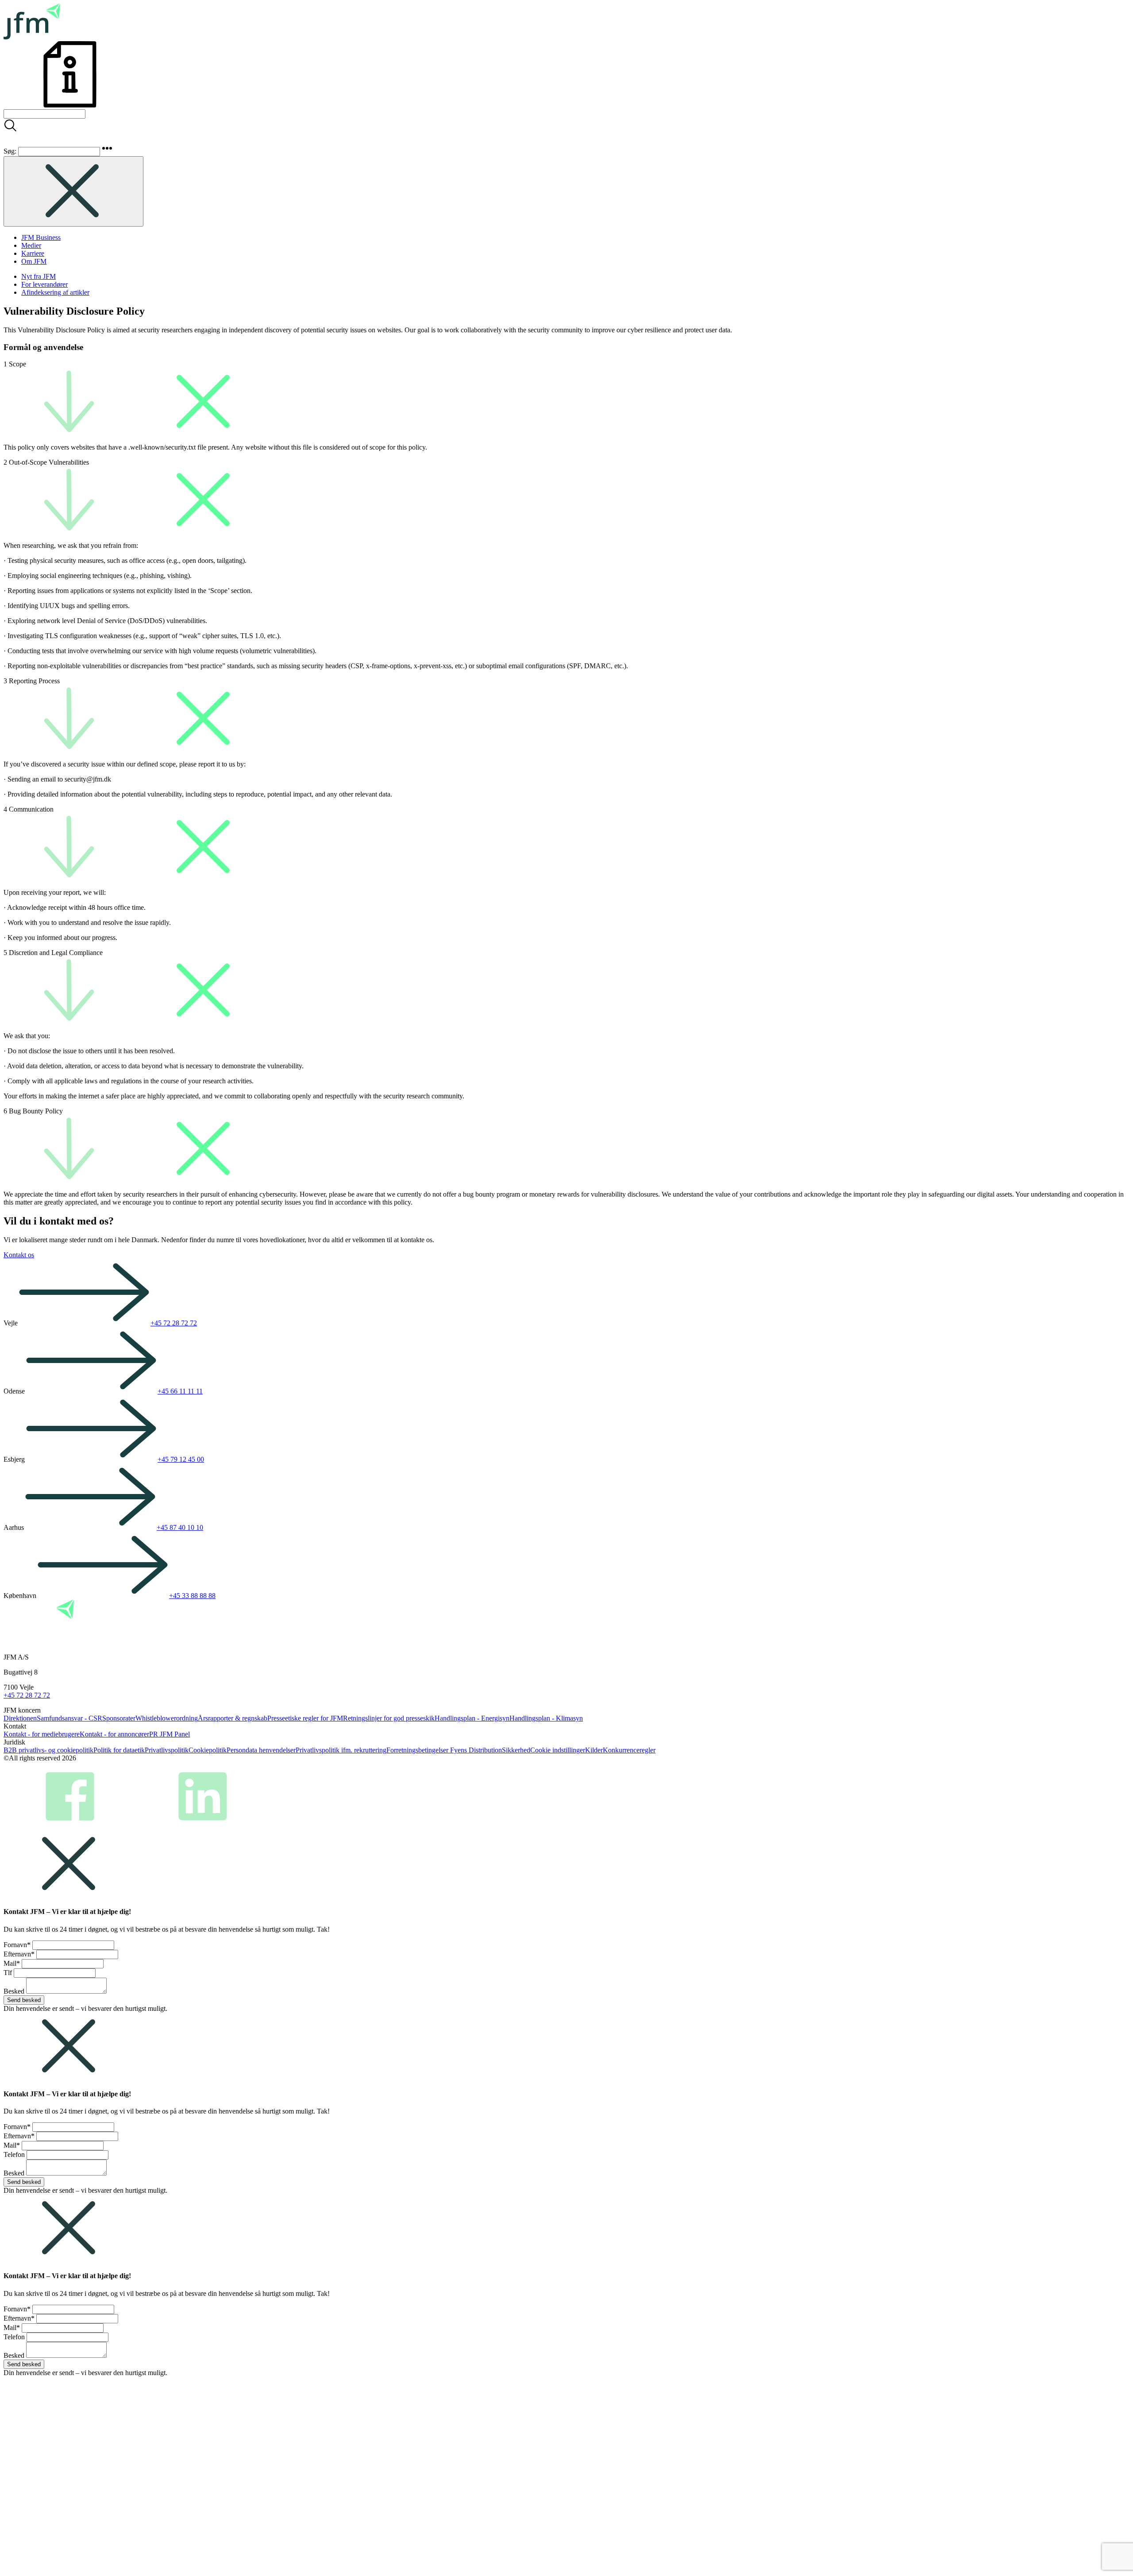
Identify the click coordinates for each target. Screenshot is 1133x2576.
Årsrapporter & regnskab (233, 1718)
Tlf (8, 1973)
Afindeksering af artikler (55, 292)
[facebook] (70, 1826)
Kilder (594, 1750)
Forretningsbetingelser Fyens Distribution (444, 1750)
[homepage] (32, 37)
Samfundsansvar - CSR (69, 1718)
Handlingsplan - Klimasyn (546, 1718)
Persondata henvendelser (261, 1750)
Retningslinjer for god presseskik (389, 1718)
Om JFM (34, 261)
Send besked (24, 2000)
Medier (31, 245)
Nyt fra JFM (39, 276)
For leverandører (44, 284)
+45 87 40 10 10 (180, 1527)
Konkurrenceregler (629, 1750)
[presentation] (44, 114)
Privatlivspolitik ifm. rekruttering (341, 1750)
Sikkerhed (516, 1750)
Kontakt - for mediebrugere (42, 1734)
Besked (14, 1991)
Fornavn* (17, 1945)
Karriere (33, 253)
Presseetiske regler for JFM (305, 1718)
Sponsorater (119, 1718)
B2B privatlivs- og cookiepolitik (48, 1750)
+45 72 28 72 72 (174, 1323)
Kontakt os (19, 1255)
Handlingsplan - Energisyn (472, 1718)
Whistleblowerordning (167, 1718)
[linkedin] (203, 1826)
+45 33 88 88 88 (192, 1596)
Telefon (14, 2154)
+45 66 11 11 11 (180, 1391)
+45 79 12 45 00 (181, 1459)
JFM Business (41, 237)
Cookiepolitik (208, 1750)
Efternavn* (19, 1954)
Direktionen (20, 1718)
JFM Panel (175, 1734)
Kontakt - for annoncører (114, 1734)
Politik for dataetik (119, 1750)
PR (154, 1734)
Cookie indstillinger (558, 1750)
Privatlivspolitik (167, 1750)
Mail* (12, 1963)
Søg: (10, 151)
